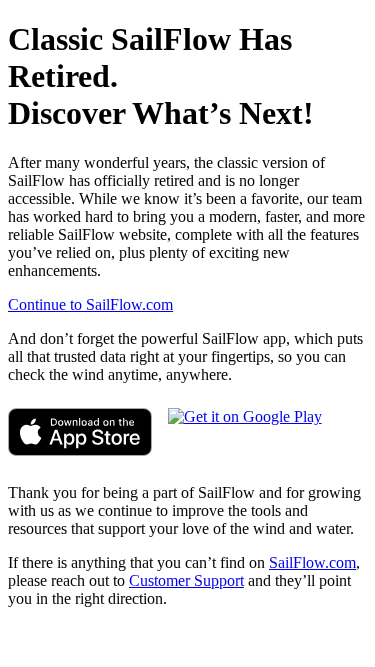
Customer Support (186, 580)
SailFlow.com (312, 562)
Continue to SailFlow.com (90, 304)
